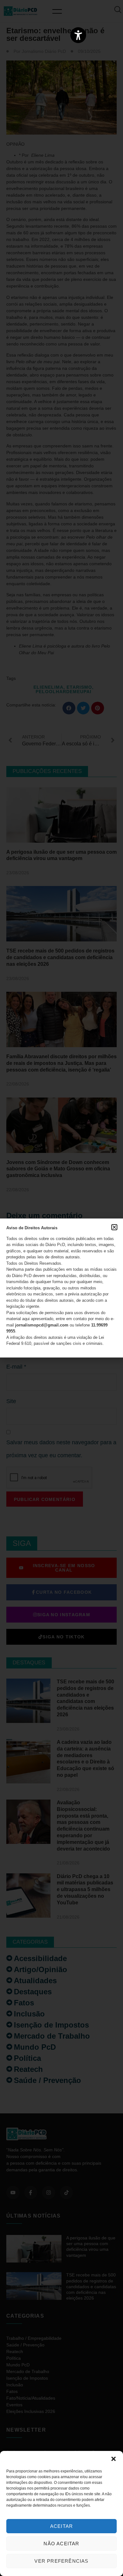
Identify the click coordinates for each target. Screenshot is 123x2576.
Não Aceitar (61, 2544)
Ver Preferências (61, 2561)
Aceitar (61, 2526)
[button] (114, 2459)
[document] (61, 1288)
